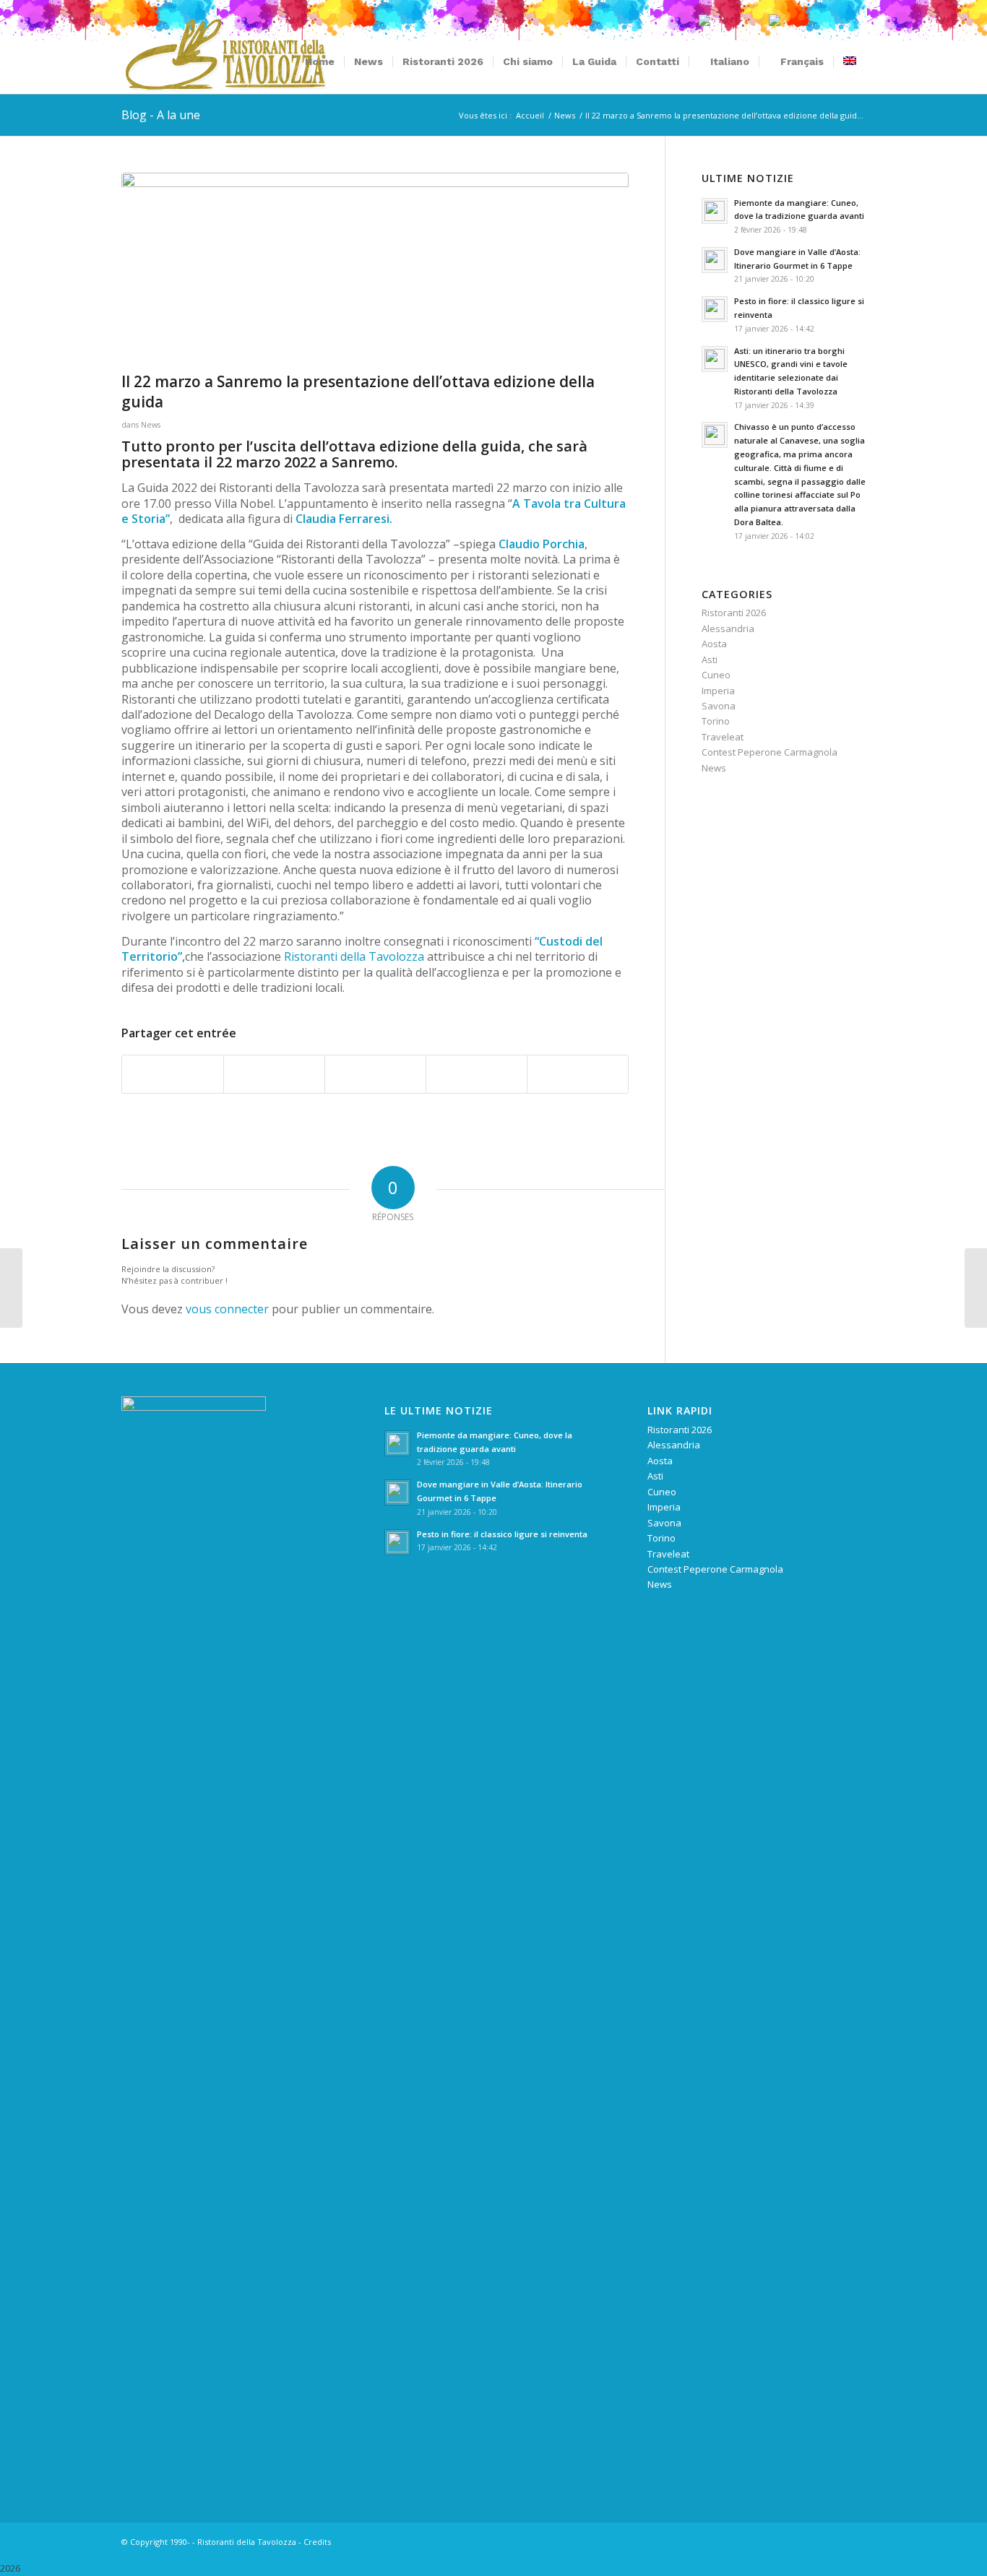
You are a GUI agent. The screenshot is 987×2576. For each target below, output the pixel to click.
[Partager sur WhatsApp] (375, 1074)
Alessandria (728, 628)
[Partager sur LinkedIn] (477, 1074)
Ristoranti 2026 (734, 613)
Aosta (714, 644)
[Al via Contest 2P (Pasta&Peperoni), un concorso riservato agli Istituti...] (976, 1288)
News (151, 425)
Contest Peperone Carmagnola (770, 752)
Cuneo (716, 675)
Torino (716, 721)
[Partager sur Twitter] (274, 1074)
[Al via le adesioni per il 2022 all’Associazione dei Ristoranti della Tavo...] (11, 1288)
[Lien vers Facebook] (811, 2541)
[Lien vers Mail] (855, 2541)
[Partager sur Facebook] (173, 1074)
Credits (317, 2542)
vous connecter (227, 1309)
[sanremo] (375, 269)
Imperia (718, 691)
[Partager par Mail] (578, 1074)
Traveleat (723, 737)
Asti (710, 660)
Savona (719, 706)
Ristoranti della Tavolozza (354, 956)
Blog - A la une (161, 115)
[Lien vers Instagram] (833, 2541)
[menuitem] (320, 61)
